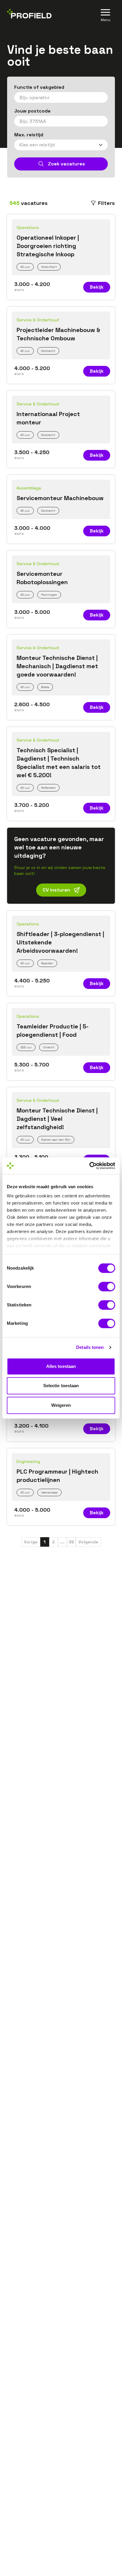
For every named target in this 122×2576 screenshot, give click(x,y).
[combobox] (61, 97)
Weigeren (61, 1405)
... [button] (62, 1542)
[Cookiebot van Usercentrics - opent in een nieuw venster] (89, 1166)
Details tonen (90, 1347)
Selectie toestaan (61, 1386)
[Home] (29, 15)
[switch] (107, 1287)
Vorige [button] (31, 1542)
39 (71, 1542)
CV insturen (56, 890)
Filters (106, 203)
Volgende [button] (88, 1542)
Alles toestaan (61, 1366)
